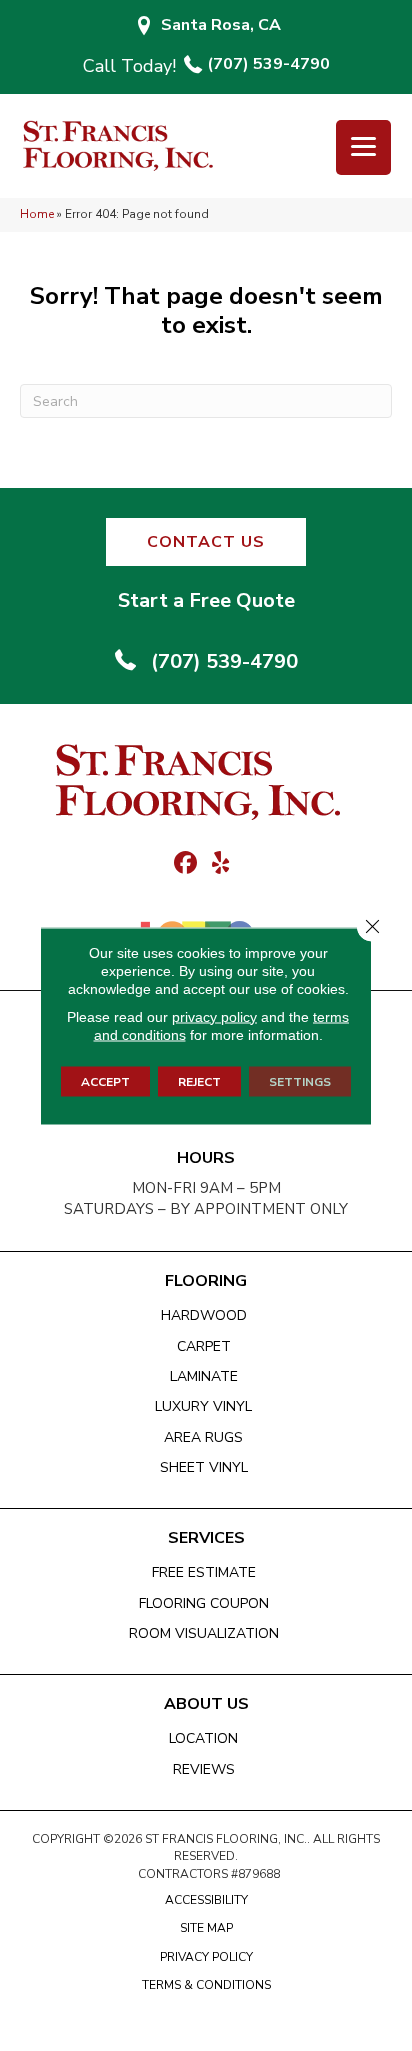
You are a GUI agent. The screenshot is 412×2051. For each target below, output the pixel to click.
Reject (199, 1081)
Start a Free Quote (206, 600)
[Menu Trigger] (363, 147)
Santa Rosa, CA (221, 25)
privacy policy (214, 1016)
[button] (206, 542)
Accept (105, 1081)
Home (37, 214)
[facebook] (185, 864)
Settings (300, 1081)
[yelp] (220, 864)
